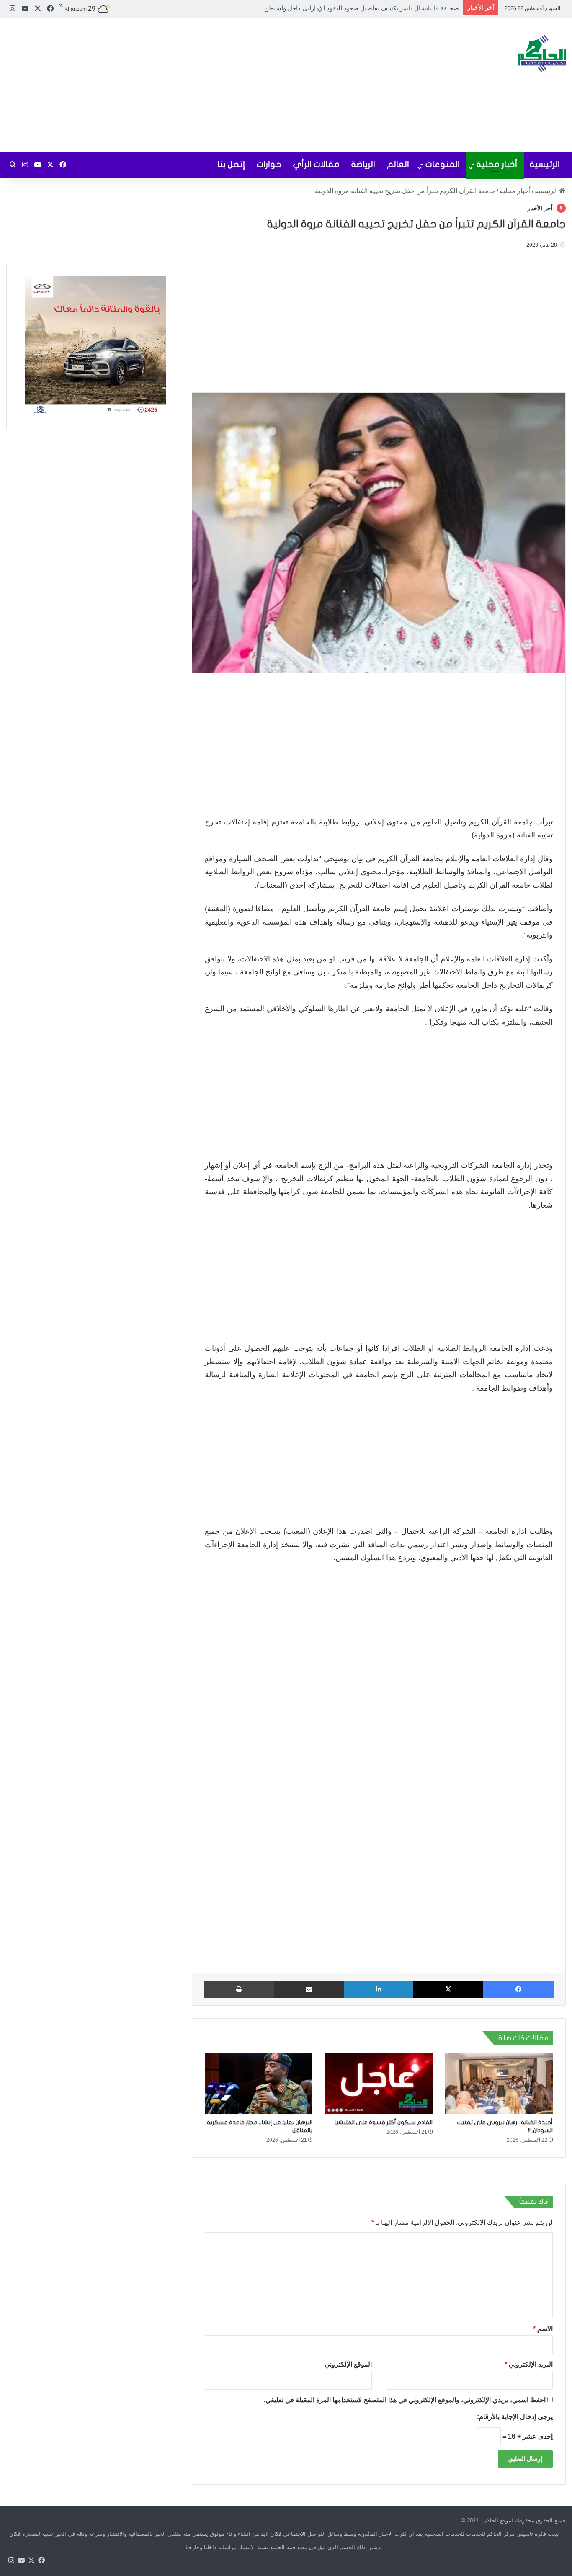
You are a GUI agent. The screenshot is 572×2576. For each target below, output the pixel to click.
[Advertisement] (191, 85)
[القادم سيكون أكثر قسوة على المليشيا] (379, 2084)
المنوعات (443, 164)
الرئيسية (545, 164)
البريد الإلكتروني (529, 2364)
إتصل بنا (231, 164)
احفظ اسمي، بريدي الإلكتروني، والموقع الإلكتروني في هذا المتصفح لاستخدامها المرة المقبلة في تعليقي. (405, 2400)
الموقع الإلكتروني (348, 2364)
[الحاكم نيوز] (542, 54)
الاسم (543, 2329)
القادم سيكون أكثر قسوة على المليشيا (384, 2122)
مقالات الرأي (316, 164)
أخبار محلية (497, 164)
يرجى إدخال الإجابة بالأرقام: (515, 2417)
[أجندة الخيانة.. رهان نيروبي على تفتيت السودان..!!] (499, 2084)
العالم (398, 164)
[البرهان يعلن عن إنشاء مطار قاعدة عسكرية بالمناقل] (259, 2084)
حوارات (269, 164)
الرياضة (363, 164)
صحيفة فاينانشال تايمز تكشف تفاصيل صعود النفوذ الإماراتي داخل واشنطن (362, 8)
